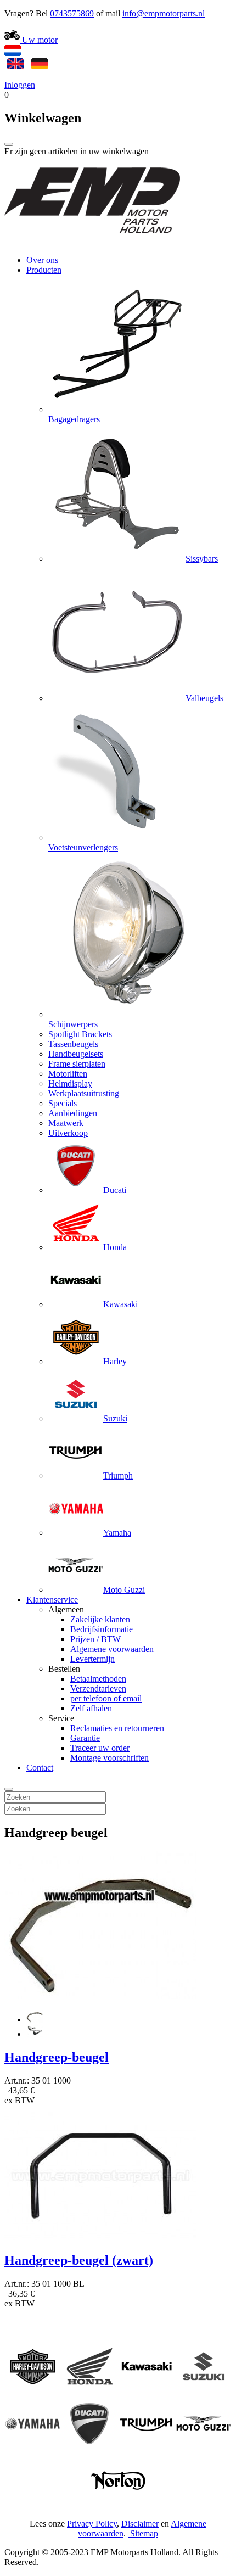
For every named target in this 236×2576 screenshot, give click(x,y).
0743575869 (72, 13)
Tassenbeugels (73, 1044)
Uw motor (39, 40)
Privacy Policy (92, 2524)
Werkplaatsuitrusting (84, 1093)
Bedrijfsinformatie (102, 1629)
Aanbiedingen (73, 1113)
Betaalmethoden (98, 1679)
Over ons (42, 260)
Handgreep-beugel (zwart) (79, 2260)
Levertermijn (92, 1659)
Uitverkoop (68, 1133)
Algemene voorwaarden (112, 1649)
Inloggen (20, 85)
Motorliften (68, 1074)
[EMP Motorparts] (92, 241)
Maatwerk (66, 1123)
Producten (44, 270)
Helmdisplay (70, 1083)
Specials (63, 1103)
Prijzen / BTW (95, 1639)
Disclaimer (140, 2524)
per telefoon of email (106, 1698)
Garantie (85, 1738)
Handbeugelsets (76, 1054)
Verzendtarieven (98, 1689)
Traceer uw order (100, 1748)
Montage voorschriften (109, 1758)
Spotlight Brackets (80, 1034)
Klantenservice (52, 1600)
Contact (40, 1768)
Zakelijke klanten (100, 1619)
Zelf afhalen (91, 1708)
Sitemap (144, 2533)
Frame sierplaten (77, 1064)
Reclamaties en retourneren (117, 1728)
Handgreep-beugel (57, 2057)
